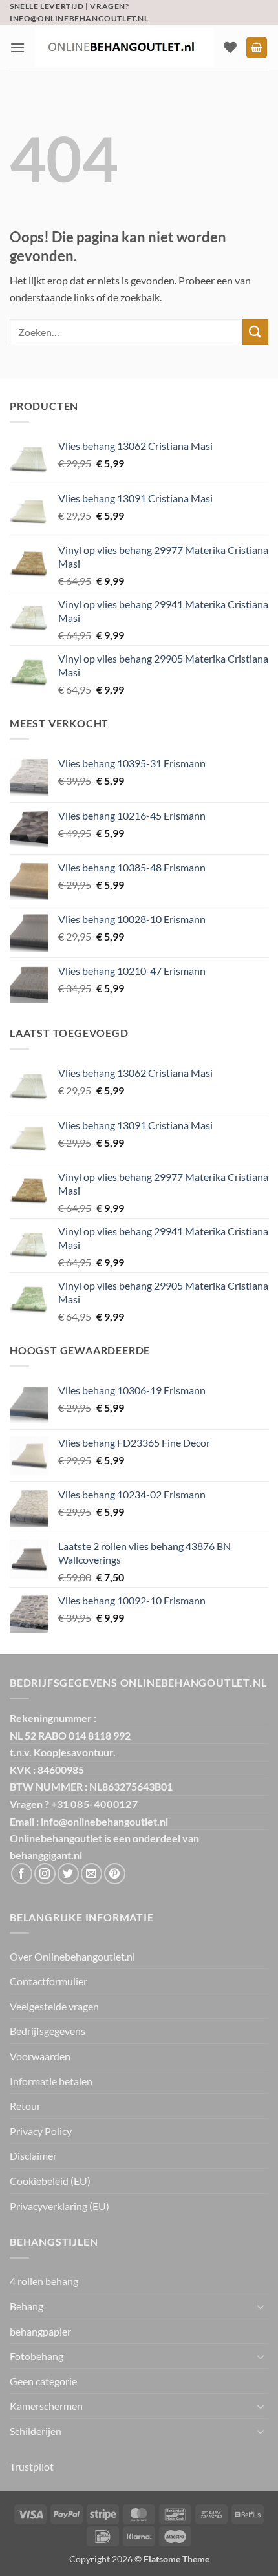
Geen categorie (43, 2381)
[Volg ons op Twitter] (68, 1874)
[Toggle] (261, 2306)
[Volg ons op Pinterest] (115, 1874)
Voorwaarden (40, 2056)
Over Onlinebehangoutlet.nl (72, 1956)
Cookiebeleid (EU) (50, 2181)
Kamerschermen (46, 2406)
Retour (25, 2106)
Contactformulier (48, 1981)
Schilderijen (36, 2431)
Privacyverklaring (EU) (59, 2206)
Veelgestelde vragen (54, 2006)
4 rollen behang (44, 2281)
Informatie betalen (51, 2081)
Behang (27, 2306)
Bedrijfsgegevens (48, 2031)
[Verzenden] (255, 332)
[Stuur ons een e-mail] (91, 1874)
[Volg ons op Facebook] (22, 1874)
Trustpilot (32, 2466)
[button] (17, 48)
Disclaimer (33, 2156)
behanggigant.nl (46, 1855)
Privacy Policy (41, 2131)
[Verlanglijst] (230, 47)
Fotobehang (37, 2356)
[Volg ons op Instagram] (45, 1874)
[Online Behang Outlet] (124, 48)
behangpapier (40, 2331)
